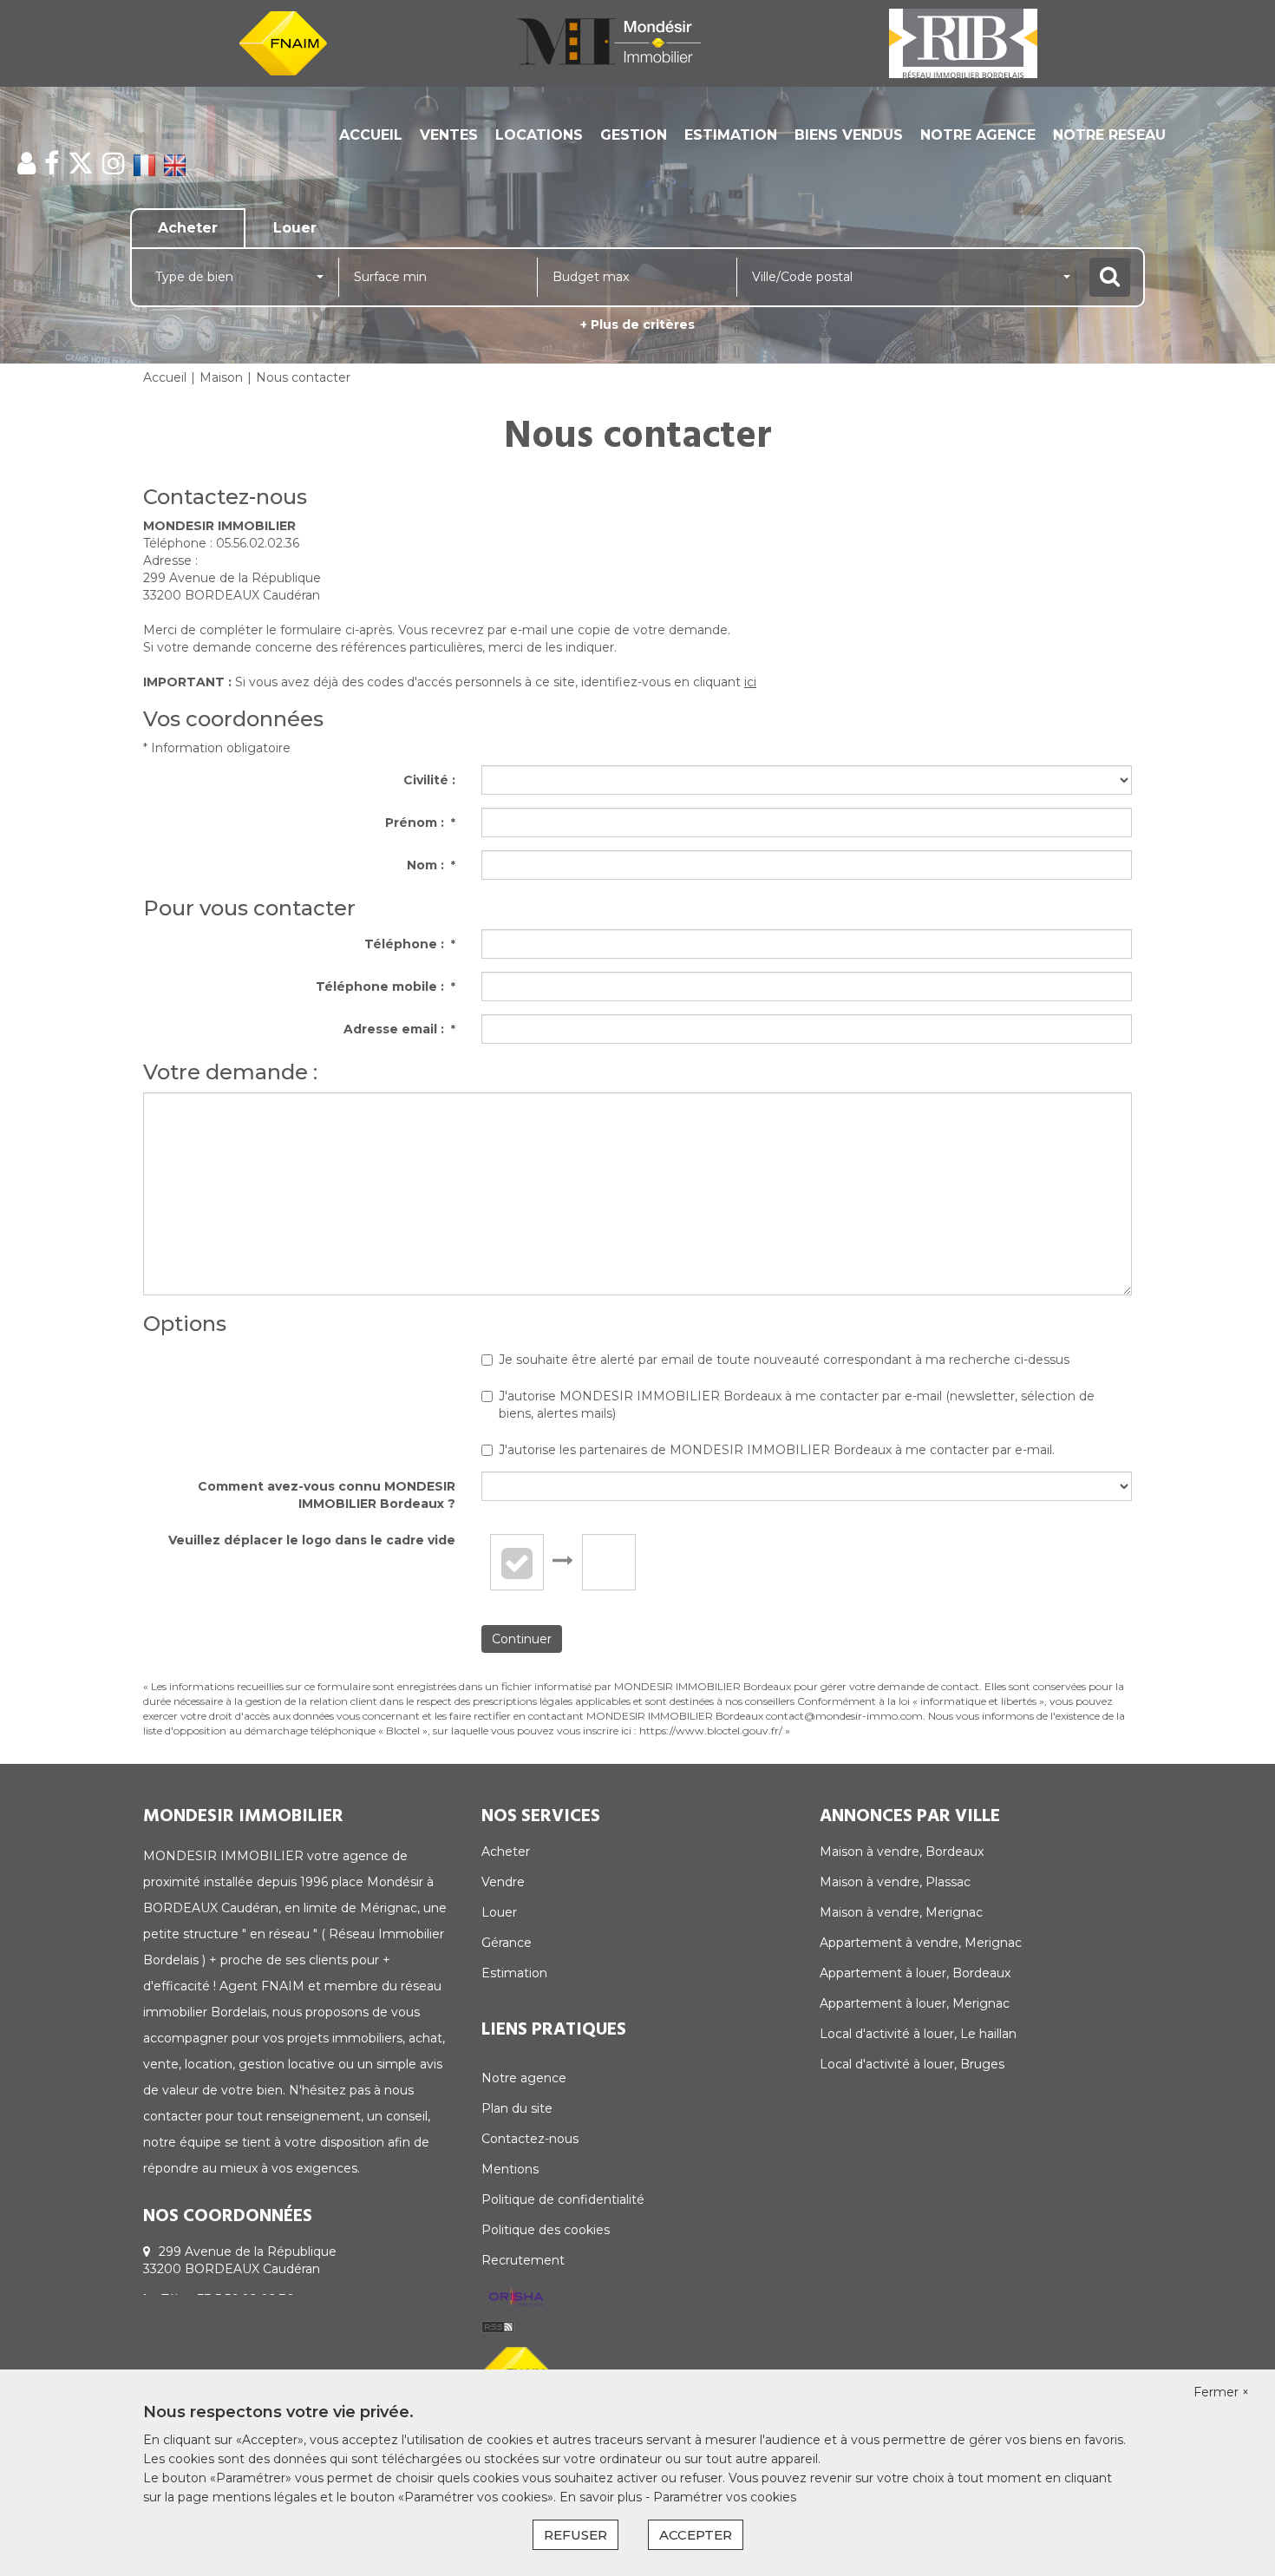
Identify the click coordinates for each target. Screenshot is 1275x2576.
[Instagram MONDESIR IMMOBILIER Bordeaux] (114, 164)
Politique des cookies (546, 2230)
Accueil (371, 135)
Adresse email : (399, 1029)
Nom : (431, 865)
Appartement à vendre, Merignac (921, 1943)
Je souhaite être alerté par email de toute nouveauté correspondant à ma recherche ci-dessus (784, 1360)
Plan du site (517, 2108)
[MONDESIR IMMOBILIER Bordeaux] (609, 43)
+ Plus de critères (637, 324)
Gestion (634, 135)
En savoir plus (602, 2497)
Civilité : (429, 780)
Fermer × (1221, 2392)
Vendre (503, 1882)
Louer (499, 1912)
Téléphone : (410, 944)
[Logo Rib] (963, 43)
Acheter (506, 1852)
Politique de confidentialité (563, 2199)
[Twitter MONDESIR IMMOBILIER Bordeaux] (81, 164)
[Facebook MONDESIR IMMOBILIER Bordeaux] (52, 164)
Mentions (510, 2169)
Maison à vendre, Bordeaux (902, 1852)
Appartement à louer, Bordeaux (915, 1973)
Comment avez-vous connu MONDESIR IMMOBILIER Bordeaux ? (327, 1495)
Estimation (514, 1973)
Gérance (507, 1943)
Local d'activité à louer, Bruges (912, 2064)
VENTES (449, 135)
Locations (539, 135)
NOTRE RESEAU (1109, 135)
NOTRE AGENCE (978, 135)
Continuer (522, 1639)
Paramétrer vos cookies (725, 2497)
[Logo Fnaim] (283, 43)
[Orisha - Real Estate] (516, 2298)
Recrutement (523, 2260)
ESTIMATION (731, 135)
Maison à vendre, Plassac (895, 1882)
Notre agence (524, 2078)
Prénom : (420, 823)
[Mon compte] (26, 164)
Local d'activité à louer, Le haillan (918, 2034)
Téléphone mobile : (386, 986)
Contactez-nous (530, 2139)
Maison (221, 377)
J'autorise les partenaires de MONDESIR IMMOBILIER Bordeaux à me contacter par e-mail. (777, 1450)
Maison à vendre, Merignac (901, 1912)
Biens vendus (849, 135)
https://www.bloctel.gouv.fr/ (711, 1730)
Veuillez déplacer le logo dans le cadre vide (312, 1540)
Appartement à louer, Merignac (915, 2003)
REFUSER (575, 2535)
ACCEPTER (696, 2535)
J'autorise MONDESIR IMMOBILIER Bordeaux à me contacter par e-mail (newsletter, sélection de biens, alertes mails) (797, 1405)
